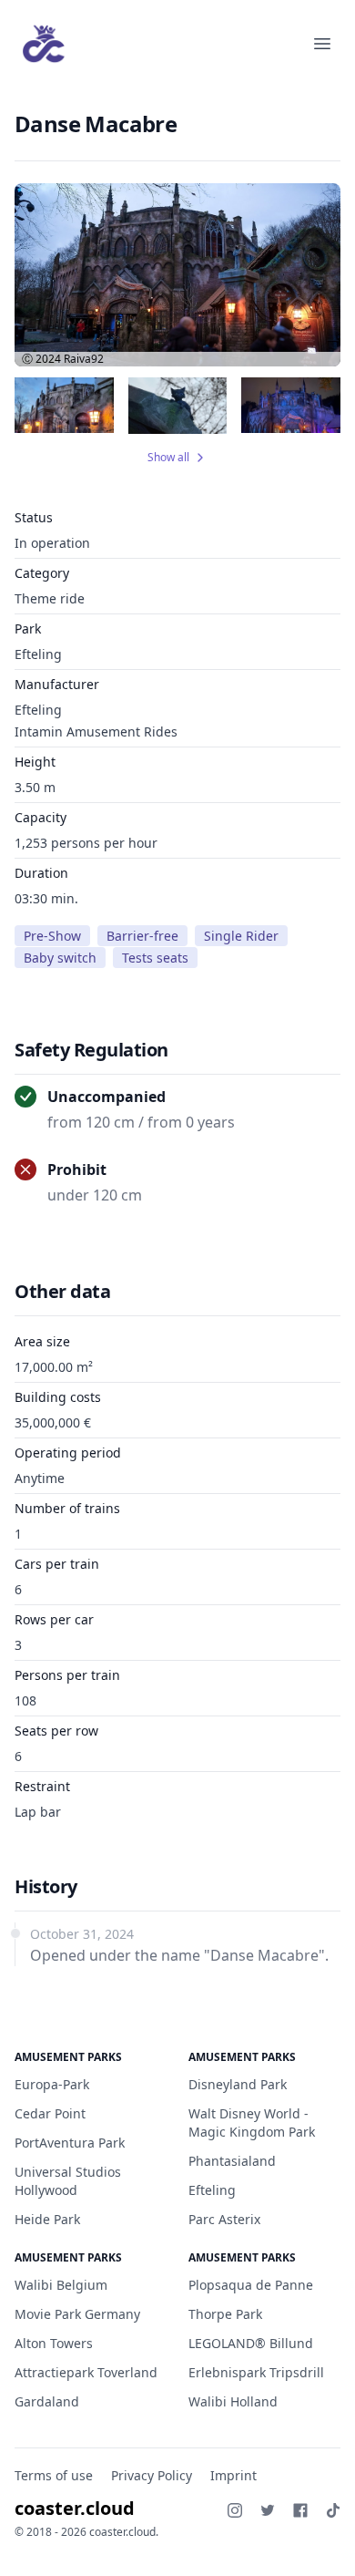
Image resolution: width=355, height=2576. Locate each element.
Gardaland (47, 2401)
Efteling (38, 654)
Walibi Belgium (61, 2285)
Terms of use (54, 2475)
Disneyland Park (238, 2084)
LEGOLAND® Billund (251, 2343)
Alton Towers (54, 2343)
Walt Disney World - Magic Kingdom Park (252, 2123)
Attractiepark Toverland (86, 2372)
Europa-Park (52, 2084)
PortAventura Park (70, 2143)
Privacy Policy (152, 2475)
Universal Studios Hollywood (68, 2181)
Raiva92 (84, 359)
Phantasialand (232, 2161)
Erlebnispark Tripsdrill (256, 2372)
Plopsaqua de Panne (251, 2285)
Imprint (233, 2475)
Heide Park (47, 2219)
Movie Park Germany (77, 2314)
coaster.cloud (75, 2508)
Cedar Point (50, 2113)
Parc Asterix (224, 2219)
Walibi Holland (233, 2401)
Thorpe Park (225, 2314)
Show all (168, 458)
